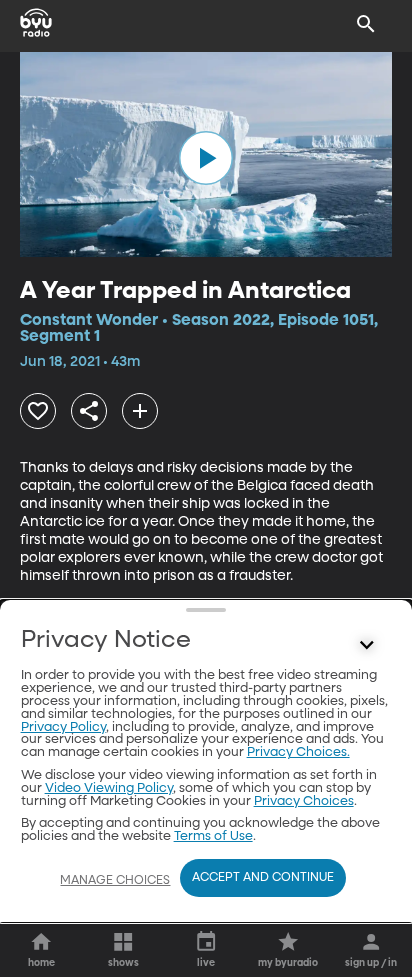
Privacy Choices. (298, 752)
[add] (140, 411)
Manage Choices (115, 881)
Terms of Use (213, 836)
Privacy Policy (63, 727)
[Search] (366, 24)
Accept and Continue (263, 878)
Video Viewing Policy (109, 788)
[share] (89, 411)
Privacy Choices (304, 801)
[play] (206, 158)
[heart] (38, 411)
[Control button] (366, 645)
